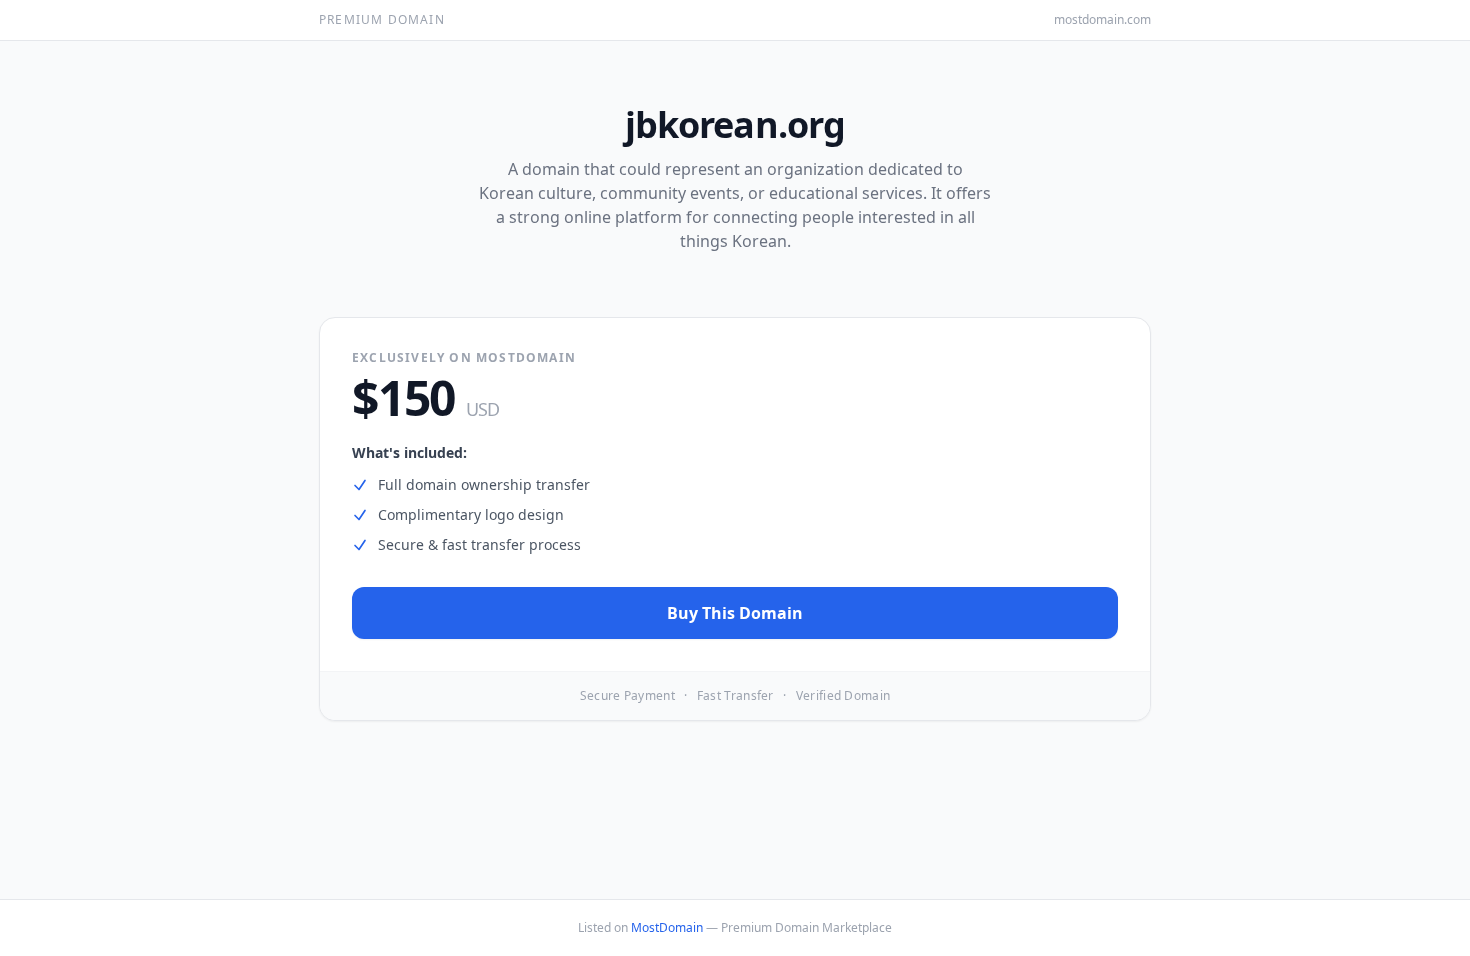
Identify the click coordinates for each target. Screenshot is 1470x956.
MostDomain (667, 927)
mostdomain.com (1102, 20)
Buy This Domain (735, 613)
